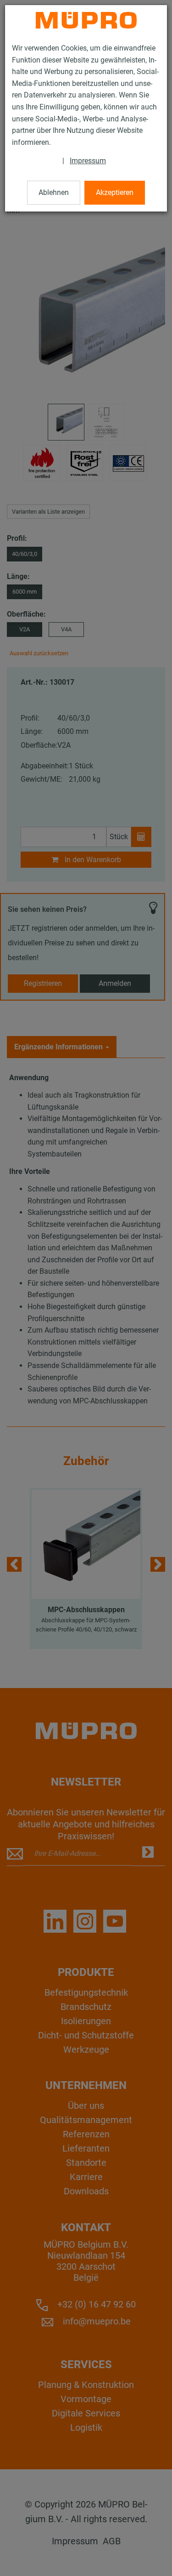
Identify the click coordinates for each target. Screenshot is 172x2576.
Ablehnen (54, 192)
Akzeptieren (115, 192)
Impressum (88, 161)
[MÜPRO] (86, 20)
